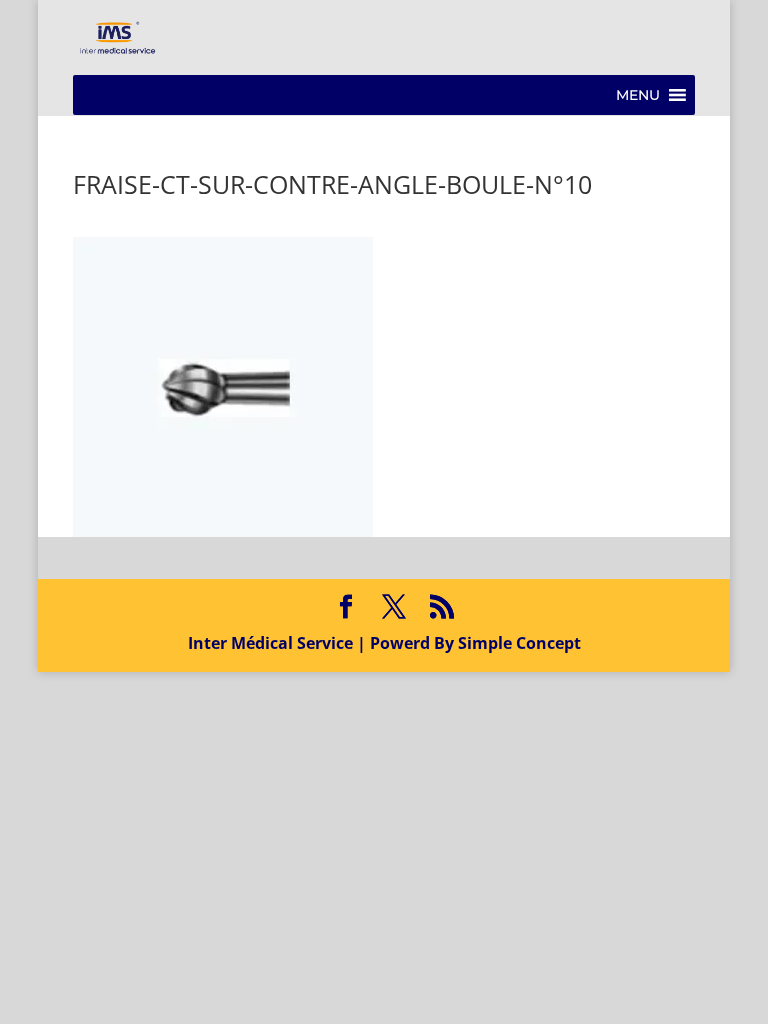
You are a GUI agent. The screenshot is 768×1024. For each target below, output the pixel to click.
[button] (638, 95)
